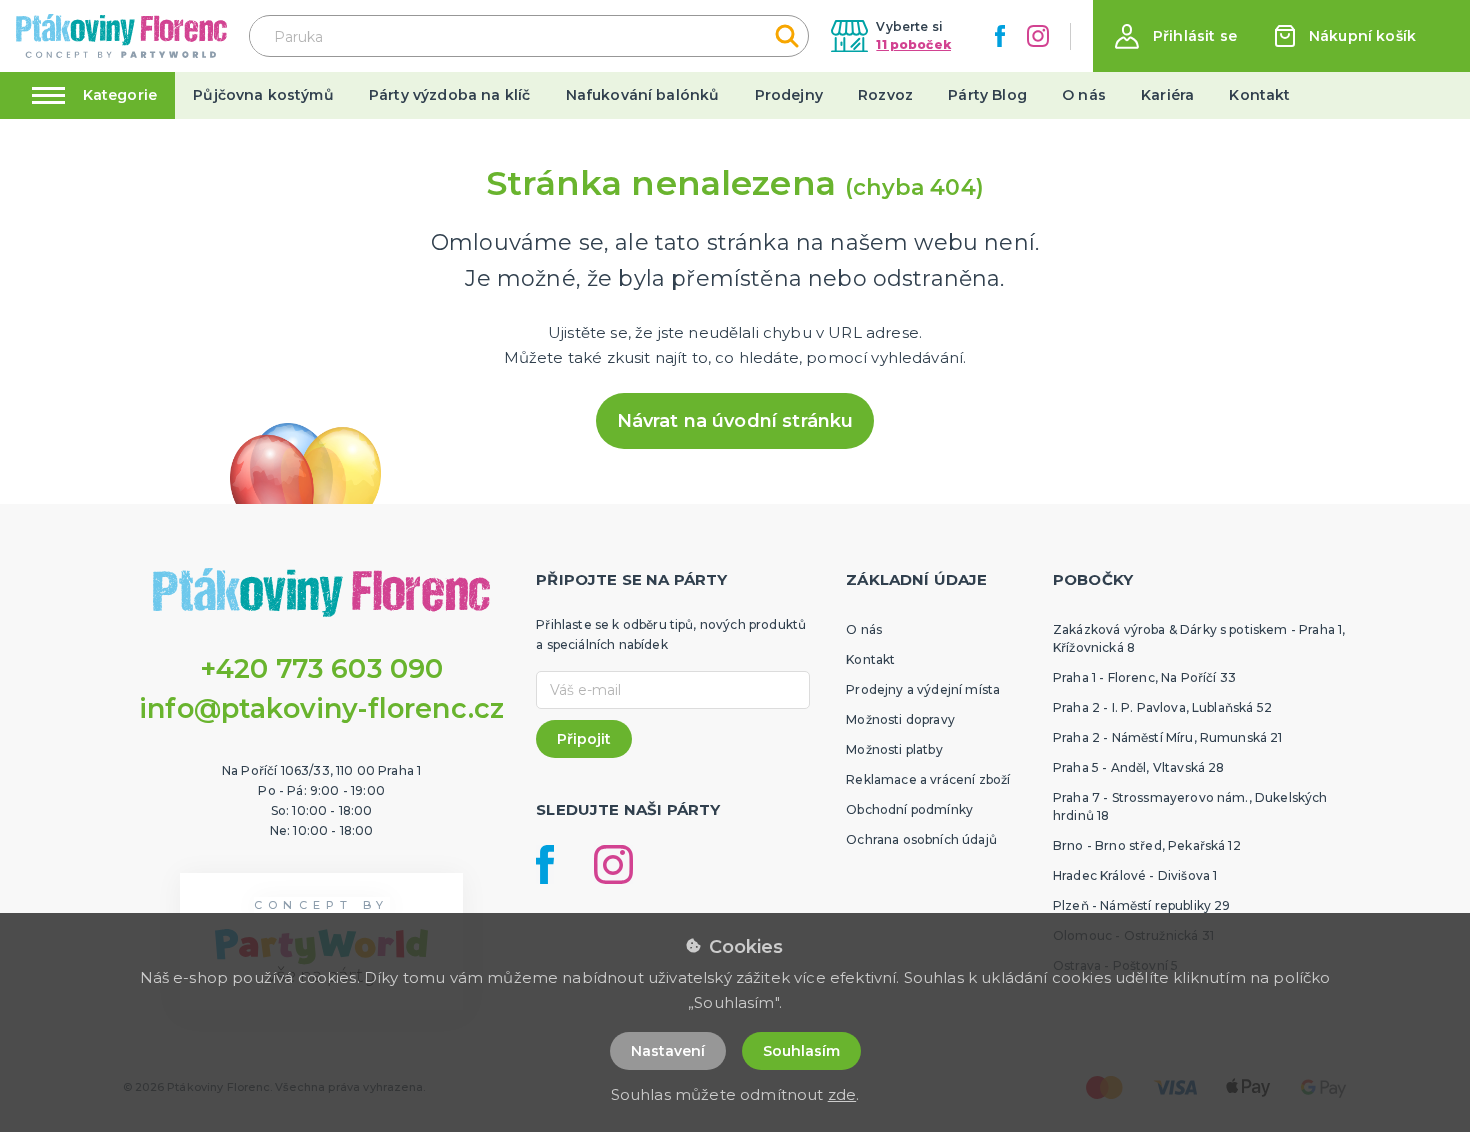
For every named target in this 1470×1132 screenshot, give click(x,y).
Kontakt (1259, 95)
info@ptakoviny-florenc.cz (321, 708)
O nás (1084, 95)
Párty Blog (987, 95)
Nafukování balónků (643, 95)
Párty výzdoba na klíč (449, 95)
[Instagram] (1038, 36)
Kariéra (1167, 95)
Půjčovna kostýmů (263, 95)
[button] (1176, 36)
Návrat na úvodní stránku (735, 421)
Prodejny (789, 95)
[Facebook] (1000, 36)
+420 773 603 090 (322, 668)
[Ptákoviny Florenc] (121, 35)
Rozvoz (885, 95)
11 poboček (913, 44)
